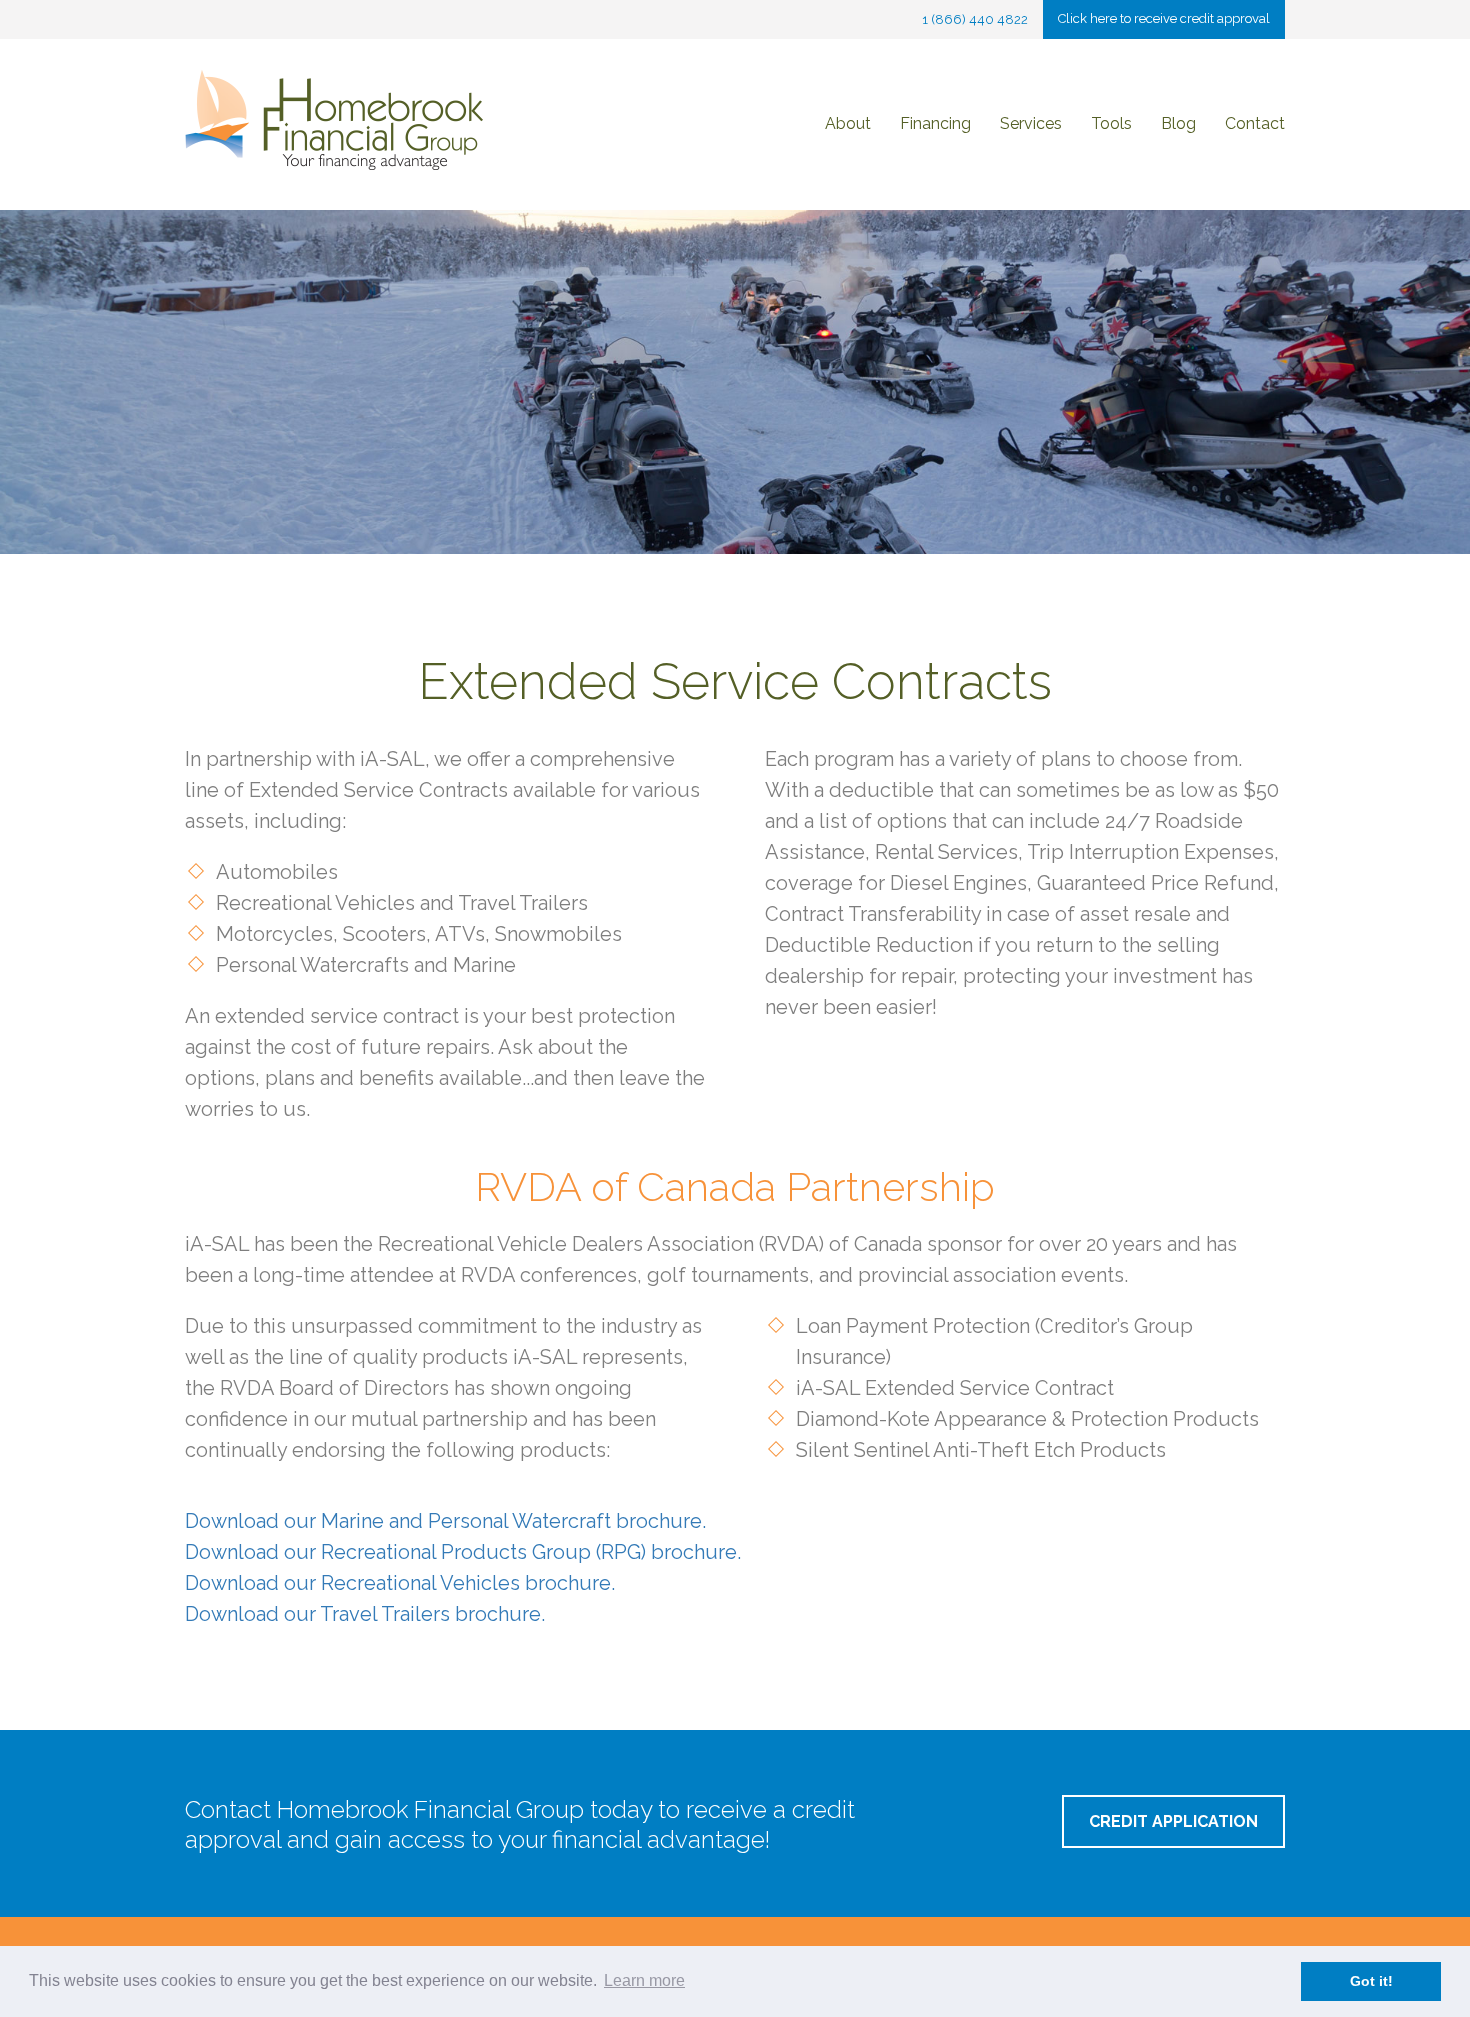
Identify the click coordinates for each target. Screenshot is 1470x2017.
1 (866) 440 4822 (975, 19)
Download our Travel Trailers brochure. (365, 1614)
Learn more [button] (644, 1980)
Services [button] (1031, 123)
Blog (1178, 123)
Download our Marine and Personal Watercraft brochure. (445, 1521)
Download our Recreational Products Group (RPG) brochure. (463, 1552)
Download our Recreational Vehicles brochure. (400, 1583)
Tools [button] (1111, 123)
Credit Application (1173, 1821)
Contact (1255, 123)
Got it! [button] (1371, 1981)
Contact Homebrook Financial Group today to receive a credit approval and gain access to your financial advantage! (520, 1824)
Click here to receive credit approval (1164, 18)
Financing (935, 123)
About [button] (848, 123)
